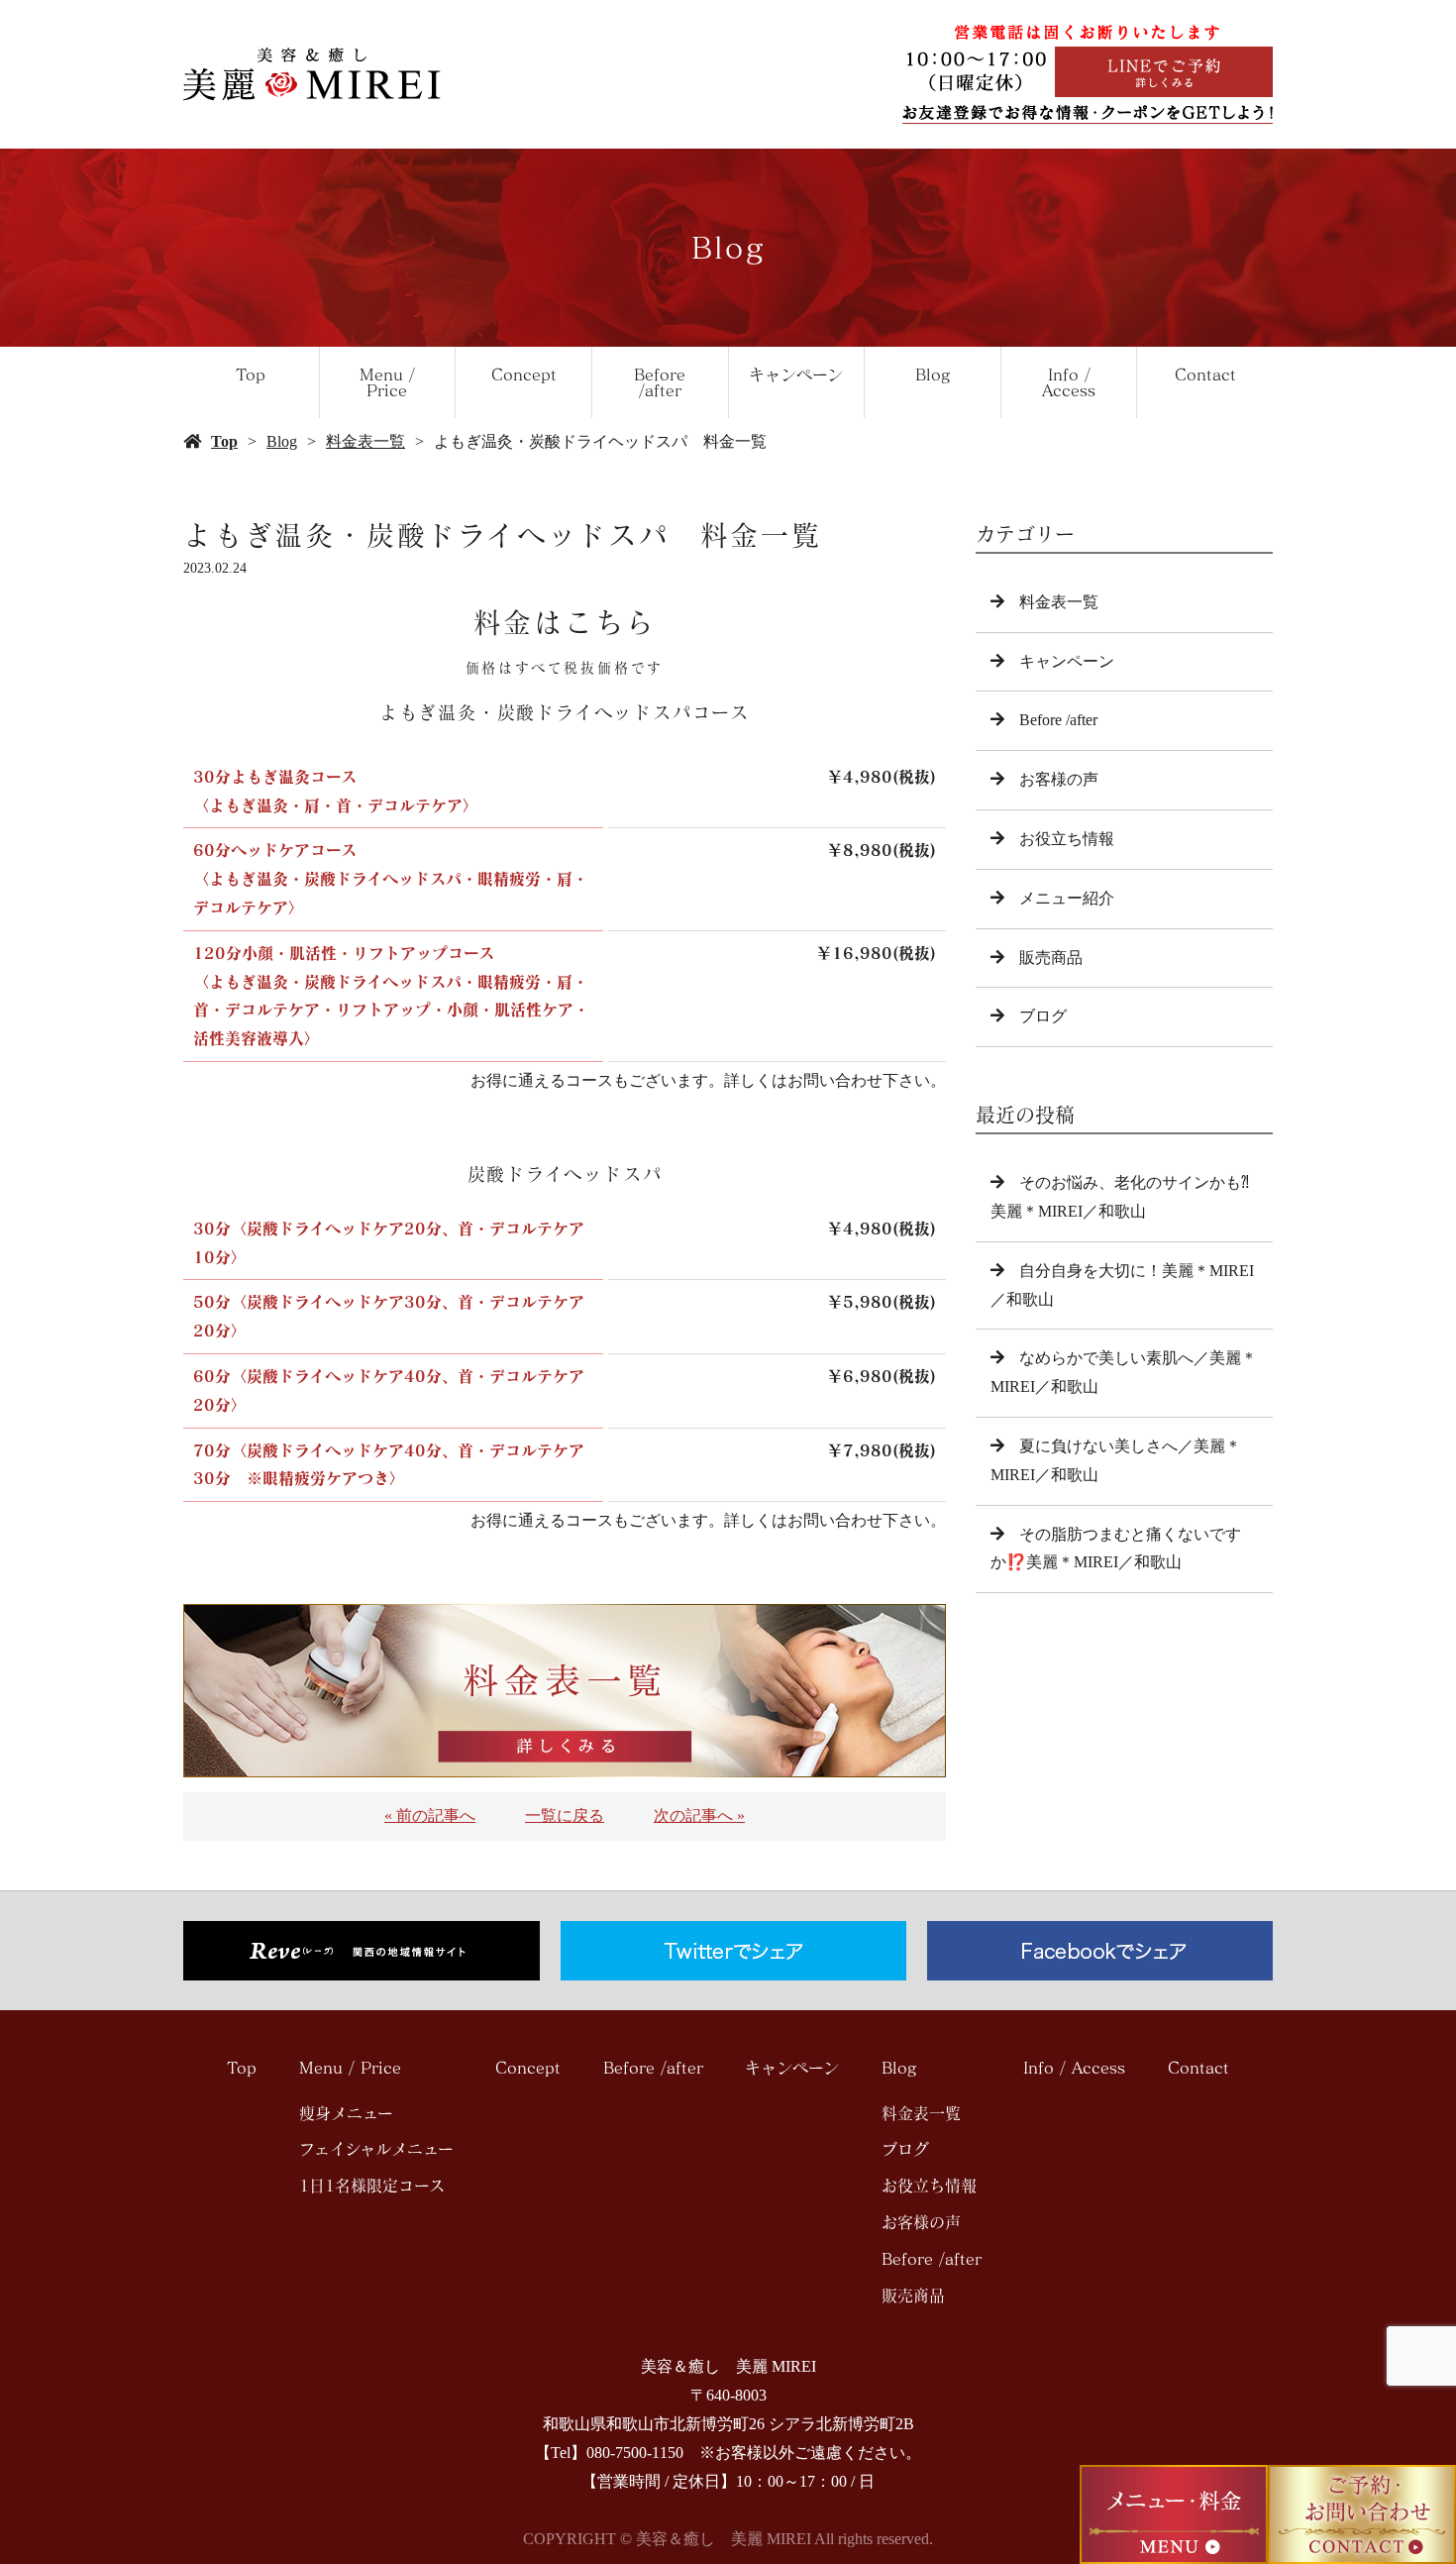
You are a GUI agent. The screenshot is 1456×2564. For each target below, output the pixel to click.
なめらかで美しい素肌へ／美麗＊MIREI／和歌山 (1124, 1372)
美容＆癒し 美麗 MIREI (728, 2366)
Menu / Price (387, 382)
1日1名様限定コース (372, 2186)
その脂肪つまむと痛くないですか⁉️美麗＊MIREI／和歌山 (1116, 1549)
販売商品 (1051, 958)
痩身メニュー (346, 2113)
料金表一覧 (365, 441)
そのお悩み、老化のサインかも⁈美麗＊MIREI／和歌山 (1120, 1197)
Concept (524, 374)
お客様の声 (1059, 779)
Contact (1205, 374)
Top (251, 374)
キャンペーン (796, 374)
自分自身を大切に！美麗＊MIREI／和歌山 (1122, 1285)
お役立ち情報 (1067, 839)
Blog (933, 374)
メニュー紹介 (1067, 898)
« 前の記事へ (430, 1816)
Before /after (660, 382)
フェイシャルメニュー (376, 2149)
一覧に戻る (565, 1816)
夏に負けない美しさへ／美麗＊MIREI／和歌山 (1116, 1460)
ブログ (1043, 1016)
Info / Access (1069, 382)
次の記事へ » (699, 1816)
